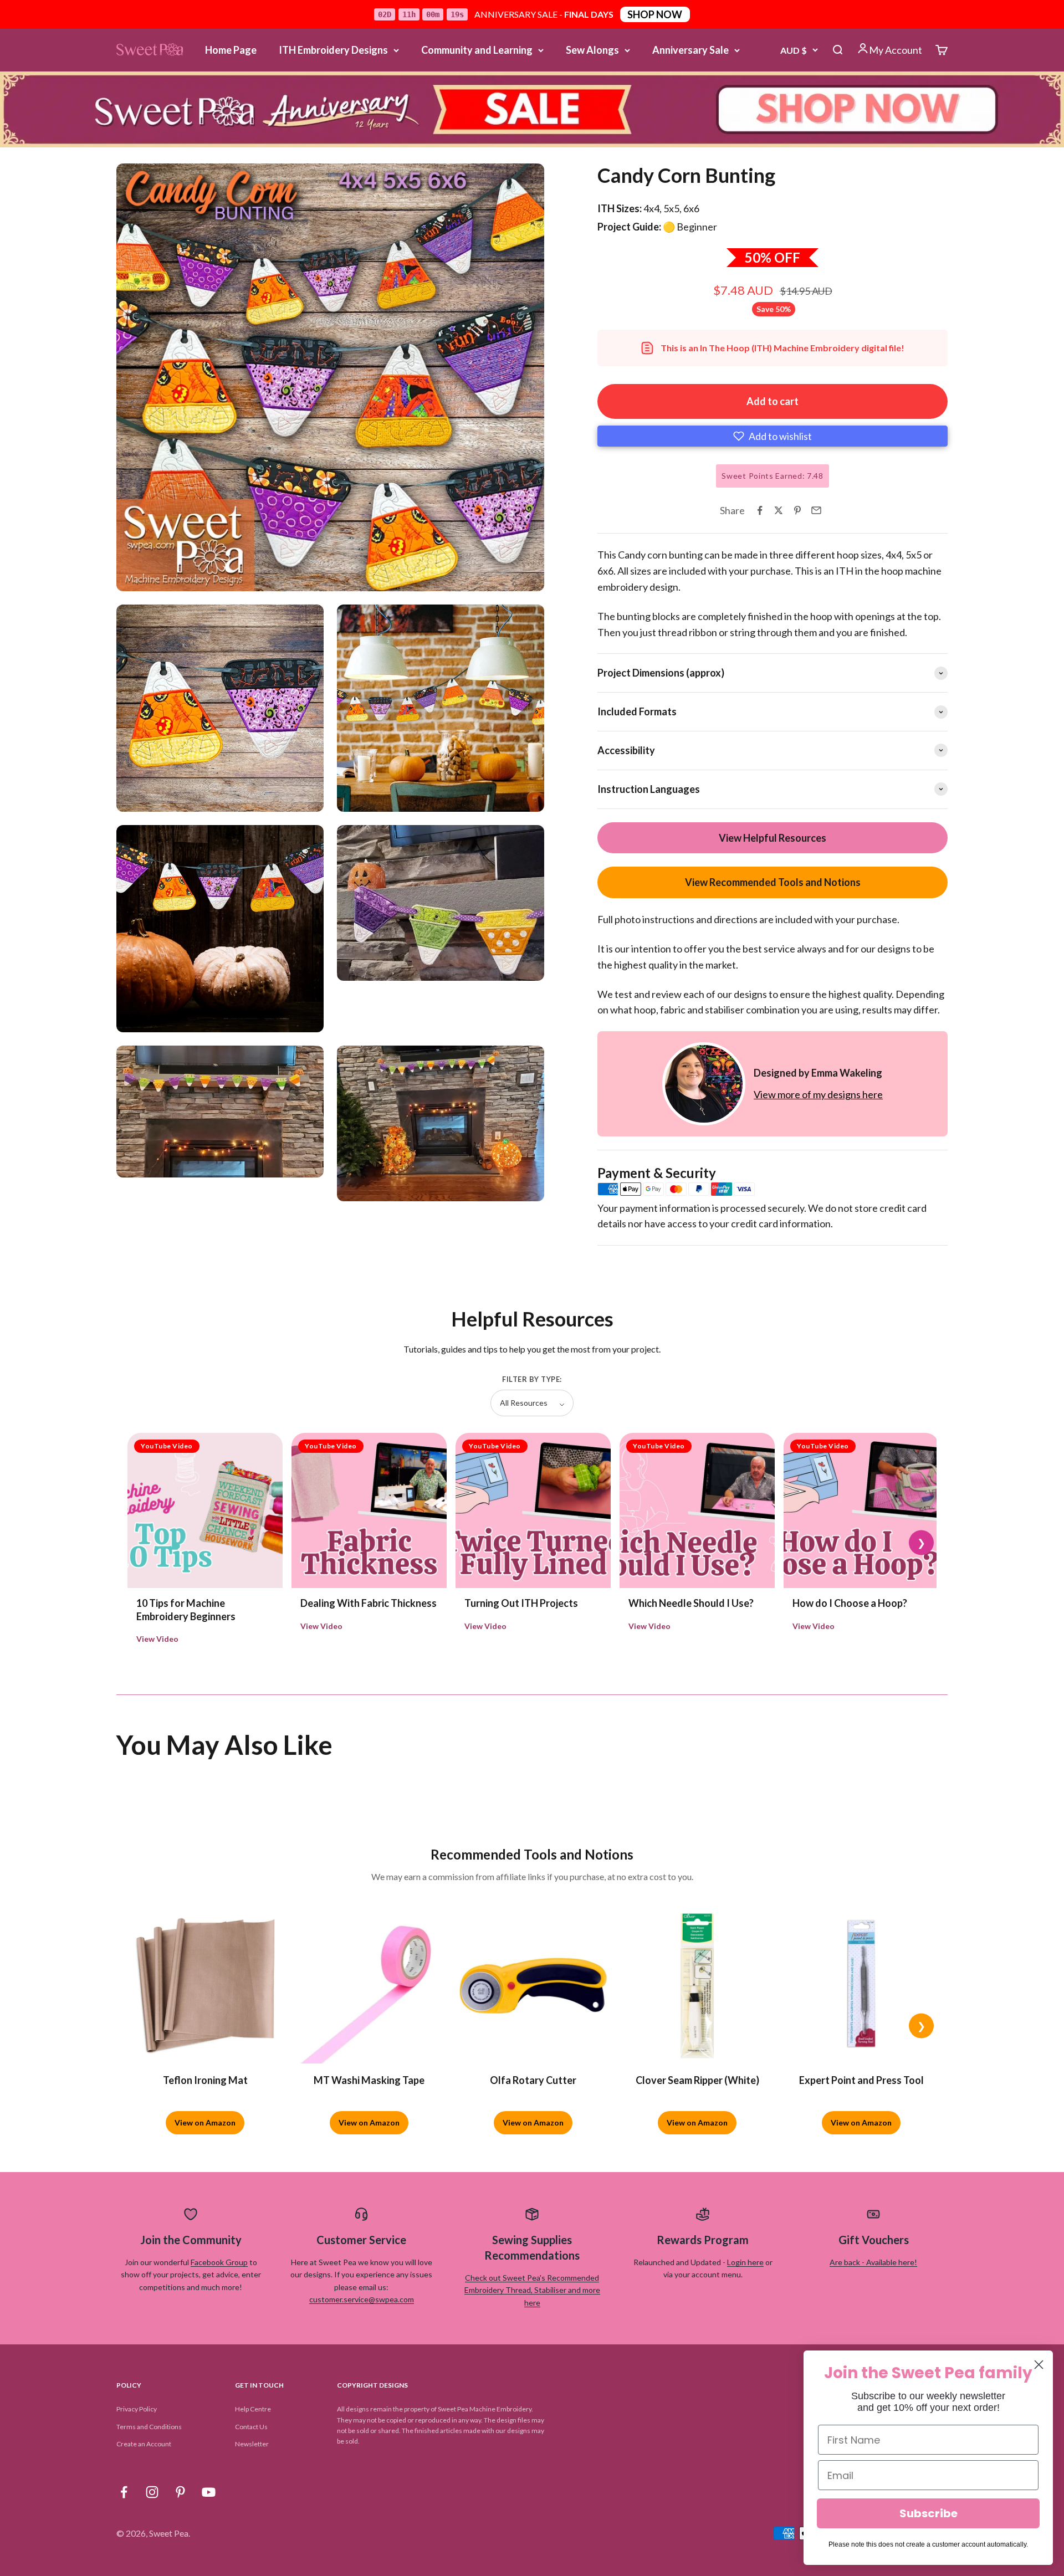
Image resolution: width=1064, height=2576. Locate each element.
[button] (773, 436)
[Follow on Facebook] (124, 2492)
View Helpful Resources (773, 838)
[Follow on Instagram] (152, 2492)
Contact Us (251, 2427)
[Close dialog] (1039, 2365)
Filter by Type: (532, 1379)
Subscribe (929, 2513)
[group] (532, 109)
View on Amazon (205, 2122)
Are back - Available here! (873, 2262)
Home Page (231, 50)
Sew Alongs (592, 50)
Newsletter (252, 2444)
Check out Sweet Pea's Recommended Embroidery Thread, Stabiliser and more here (532, 2290)
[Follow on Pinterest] (180, 2492)
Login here (745, 2262)
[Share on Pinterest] (797, 510)
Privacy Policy (137, 2409)
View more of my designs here (818, 1094)
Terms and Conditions (149, 2427)
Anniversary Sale (690, 50)
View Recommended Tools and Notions (773, 882)
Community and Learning (477, 50)
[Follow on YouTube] (209, 2492)
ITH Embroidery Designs (333, 50)
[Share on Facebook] (760, 510)
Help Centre (253, 2409)
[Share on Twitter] (779, 510)
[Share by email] (816, 510)
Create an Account (144, 2444)
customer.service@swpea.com (362, 2299)
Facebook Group (219, 2262)
